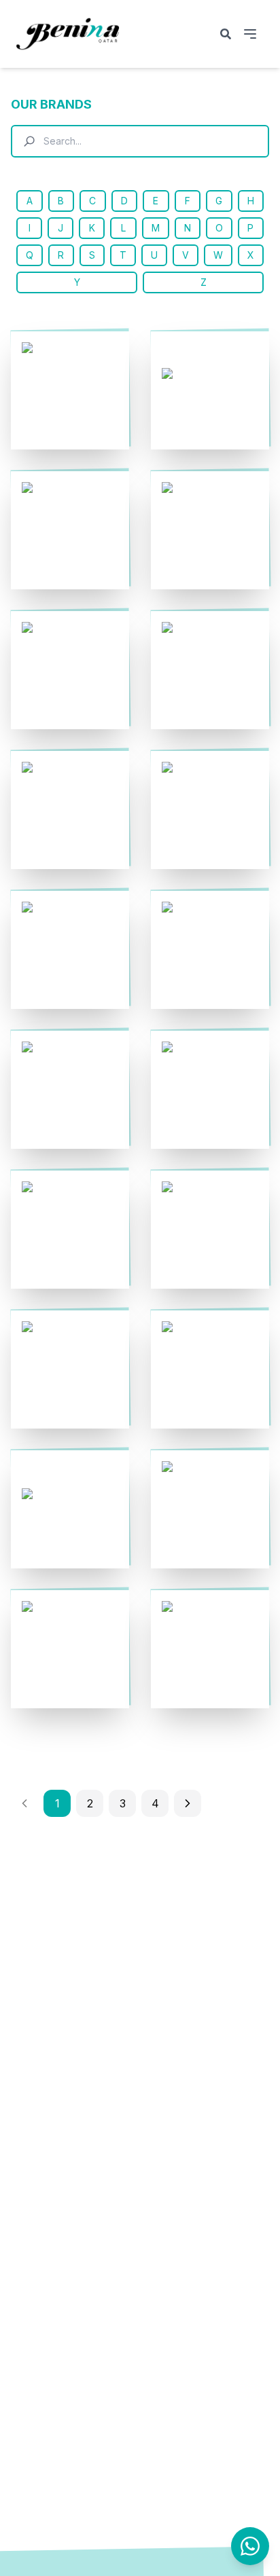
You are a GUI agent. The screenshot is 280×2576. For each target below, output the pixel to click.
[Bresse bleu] (210, 950)
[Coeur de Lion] (70, 1369)
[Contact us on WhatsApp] (250, 2546)
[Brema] (70, 950)
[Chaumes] (70, 1230)
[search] (226, 34)
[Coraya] (210, 1509)
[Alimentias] (70, 530)
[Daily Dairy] (70, 1649)
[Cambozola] (70, 1090)
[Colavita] (210, 1369)
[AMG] (210, 530)
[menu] (250, 34)
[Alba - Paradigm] (210, 390)
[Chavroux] (210, 1230)
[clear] (251, 141)
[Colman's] (70, 1509)
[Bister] (210, 670)
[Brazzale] (210, 810)
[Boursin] (70, 810)
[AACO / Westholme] (70, 390)
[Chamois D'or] (210, 1090)
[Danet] (210, 1649)
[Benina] (70, 670)
